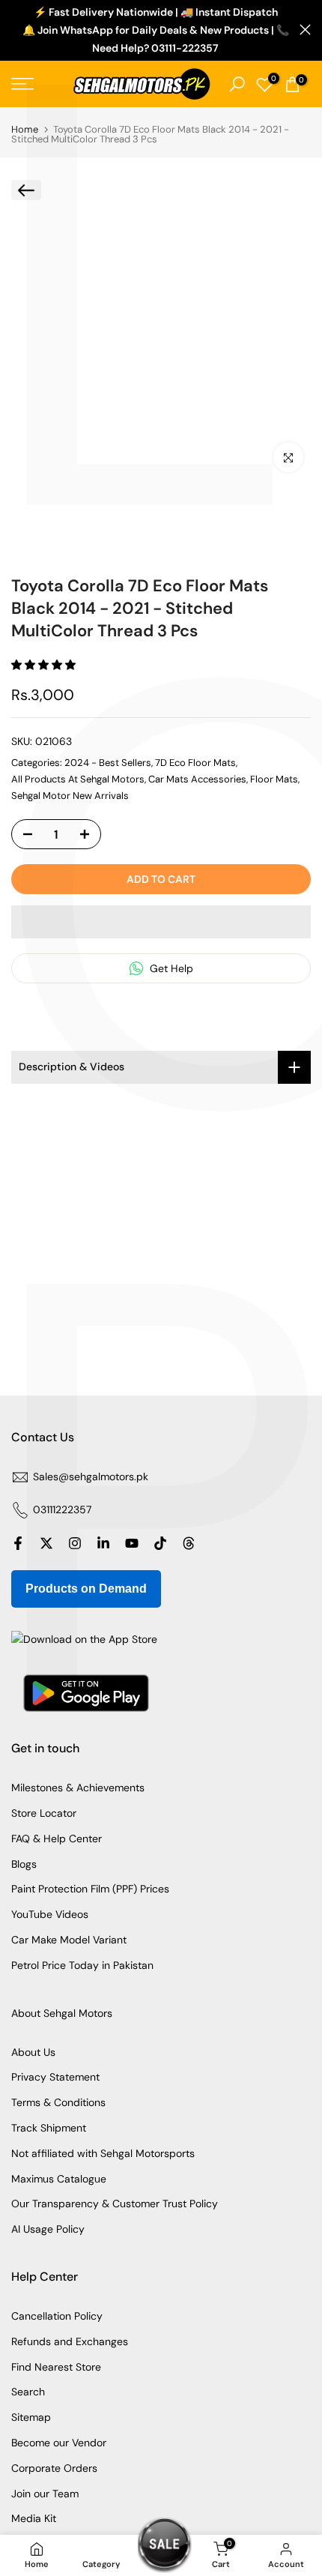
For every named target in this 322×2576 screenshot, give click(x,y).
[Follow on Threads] (189, 1543)
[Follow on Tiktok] (160, 1543)
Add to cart (161, 879)
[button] (45, 665)
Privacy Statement (55, 2077)
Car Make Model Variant (69, 1940)
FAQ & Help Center (57, 1839)
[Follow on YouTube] (132, 1543)
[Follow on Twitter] (46, 1543)
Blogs (24, 1864)
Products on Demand (86, 1589)
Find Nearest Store (56, 2367)
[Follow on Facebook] (18, 1543)
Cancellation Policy (57, 2316)
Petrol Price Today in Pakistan (82, 1965)
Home (25, 129)
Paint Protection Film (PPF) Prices (90, 1889)
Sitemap (31, 2417)
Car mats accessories (197, 779)
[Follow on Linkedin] (103, 1543)
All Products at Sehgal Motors (78, 779)
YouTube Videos (50, 1914)
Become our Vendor (59, 2443)
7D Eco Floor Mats (195, 763)
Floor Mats (274, 779)
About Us (33, 2052)
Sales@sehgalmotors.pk (91, 1476)
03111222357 (62, 1509)
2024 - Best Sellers (108, 763)
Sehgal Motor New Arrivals (70, 796)
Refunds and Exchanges (70, 2341)
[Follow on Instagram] (75, 1543)
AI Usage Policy (48, 2229)
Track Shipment (49, 2128)
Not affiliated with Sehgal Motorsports (103, 2153)
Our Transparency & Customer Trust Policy (115, 2204)
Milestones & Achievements (78, 1788)
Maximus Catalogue (59, 2179)
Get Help (170, 968)
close (305, 30)
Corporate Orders (54, 2468)
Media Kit (34, 2518)
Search (28, 2392)
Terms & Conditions (58, 2102)
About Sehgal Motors (62, 2013)
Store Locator (44, 1813)
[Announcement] (155, 30)
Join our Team (45, 2494)
